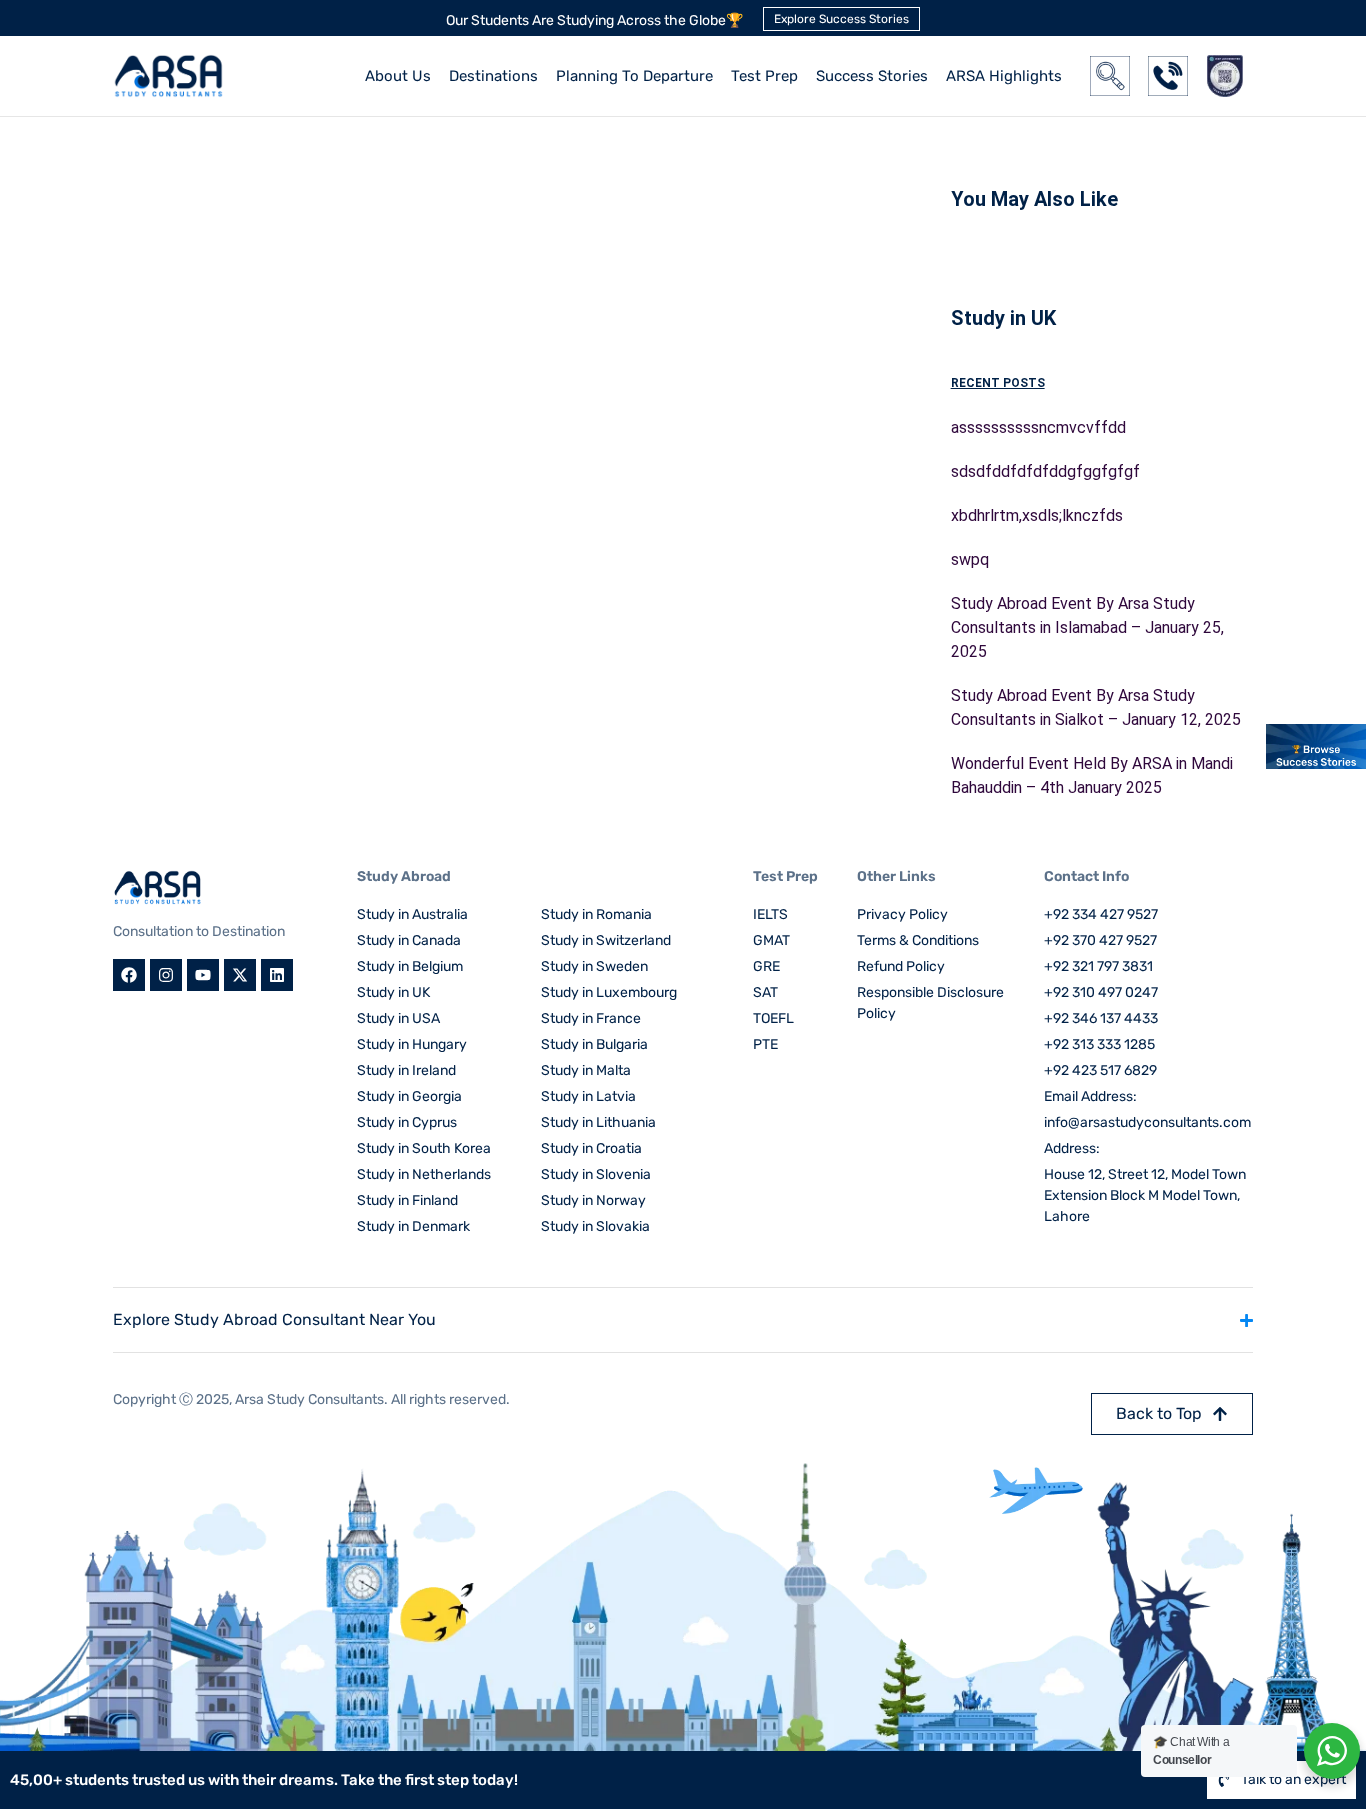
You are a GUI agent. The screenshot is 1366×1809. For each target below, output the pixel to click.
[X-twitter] (240, 975)
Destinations (493, 76)
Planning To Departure (634, 76)
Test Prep (764, 76)
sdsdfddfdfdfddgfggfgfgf (1045, 471)
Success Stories (872, 76)
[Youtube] (203, 975)
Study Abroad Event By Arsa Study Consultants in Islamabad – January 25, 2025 (1087, 627)
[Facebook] (129, 975)
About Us (398, 76)
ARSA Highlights (1004, 76)
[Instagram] (166, 975)
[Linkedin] (277, 975)
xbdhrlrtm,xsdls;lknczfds (1037, 515)
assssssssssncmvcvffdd (1038, 427)
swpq (970, 559)
